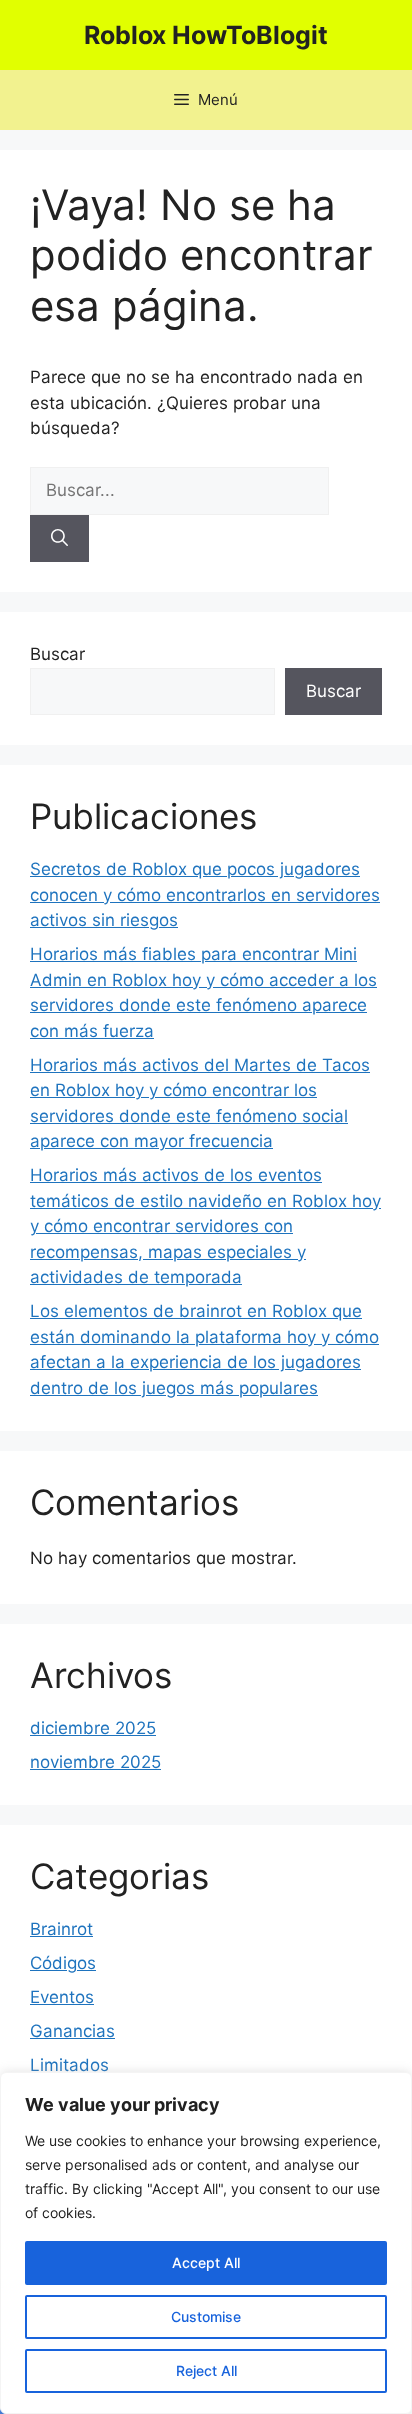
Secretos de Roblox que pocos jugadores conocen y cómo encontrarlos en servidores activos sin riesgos (205, 894)
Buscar (57, 654)
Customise (206, 2316)
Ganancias (72, 2031)
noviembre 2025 (95, 1762)
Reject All (206, 2370)
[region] (206, 2243)
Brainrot (61, 1929)
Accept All (206, 2262)
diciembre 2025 (93, 1728)
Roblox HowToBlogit (206, 35)
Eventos (62, 1997)
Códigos (63, 1963)
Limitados (69, 2065)
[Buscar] (59, 539)
